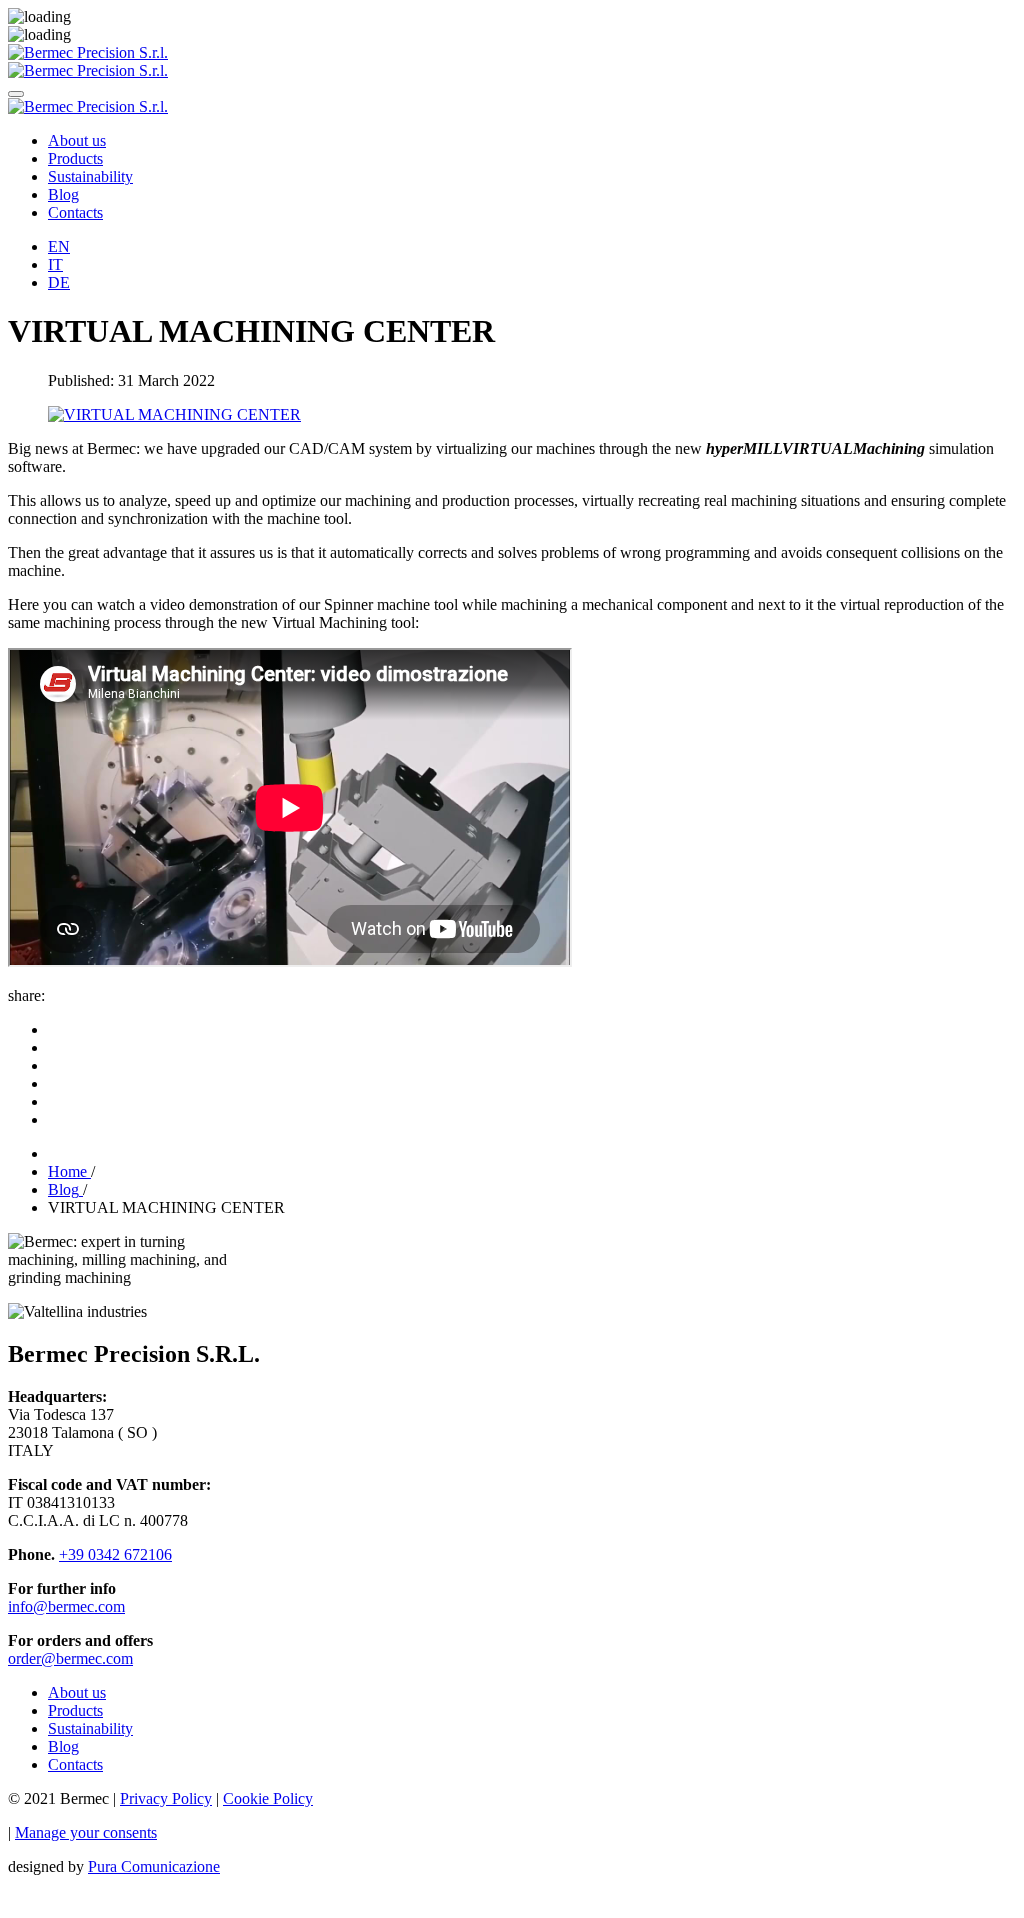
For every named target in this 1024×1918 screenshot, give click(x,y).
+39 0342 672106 (115, 1554)
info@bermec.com (66, 1606)
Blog (63, 194)
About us (77, 140)
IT (55, 264)
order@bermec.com (70, 1658)
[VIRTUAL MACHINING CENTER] (174, 414)
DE (59, 282)
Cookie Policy (268, 1798)
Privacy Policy (166, 1798)
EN (59, 246)
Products (75, 158)
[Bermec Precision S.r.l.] (88, 52)
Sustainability (90, 176)
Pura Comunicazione (154, 1866)
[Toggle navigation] (16, 94)
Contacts (75, 212)
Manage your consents (86, 1832)
